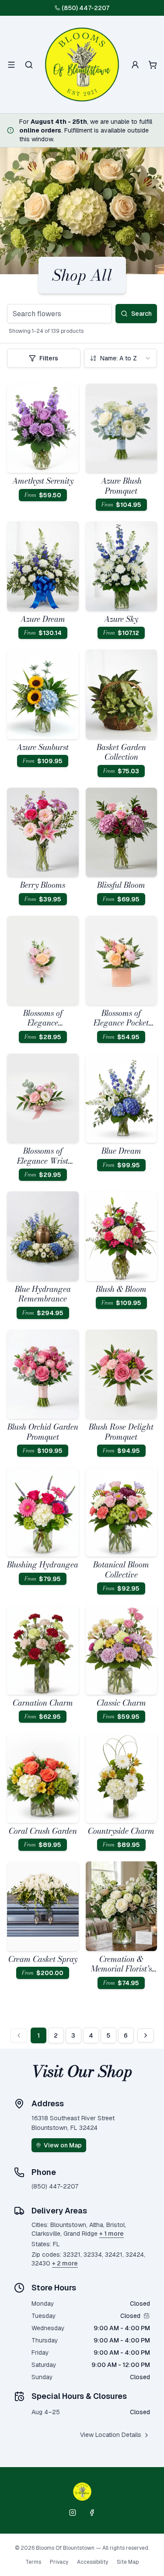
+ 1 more (112, 2234)
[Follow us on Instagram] (73, 2513)
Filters (49, 358)
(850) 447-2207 (85, 8)
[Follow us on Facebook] (92, 2513)
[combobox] (121, 358)
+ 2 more (65, 2263)
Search (141, 314)
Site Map (128, 2562)
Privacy (59, 2562)
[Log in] (135, 65)
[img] (147, 2316)
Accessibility (92, 2562)
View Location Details (111, 2435)
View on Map (63, 2145)
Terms (33, 2562)
